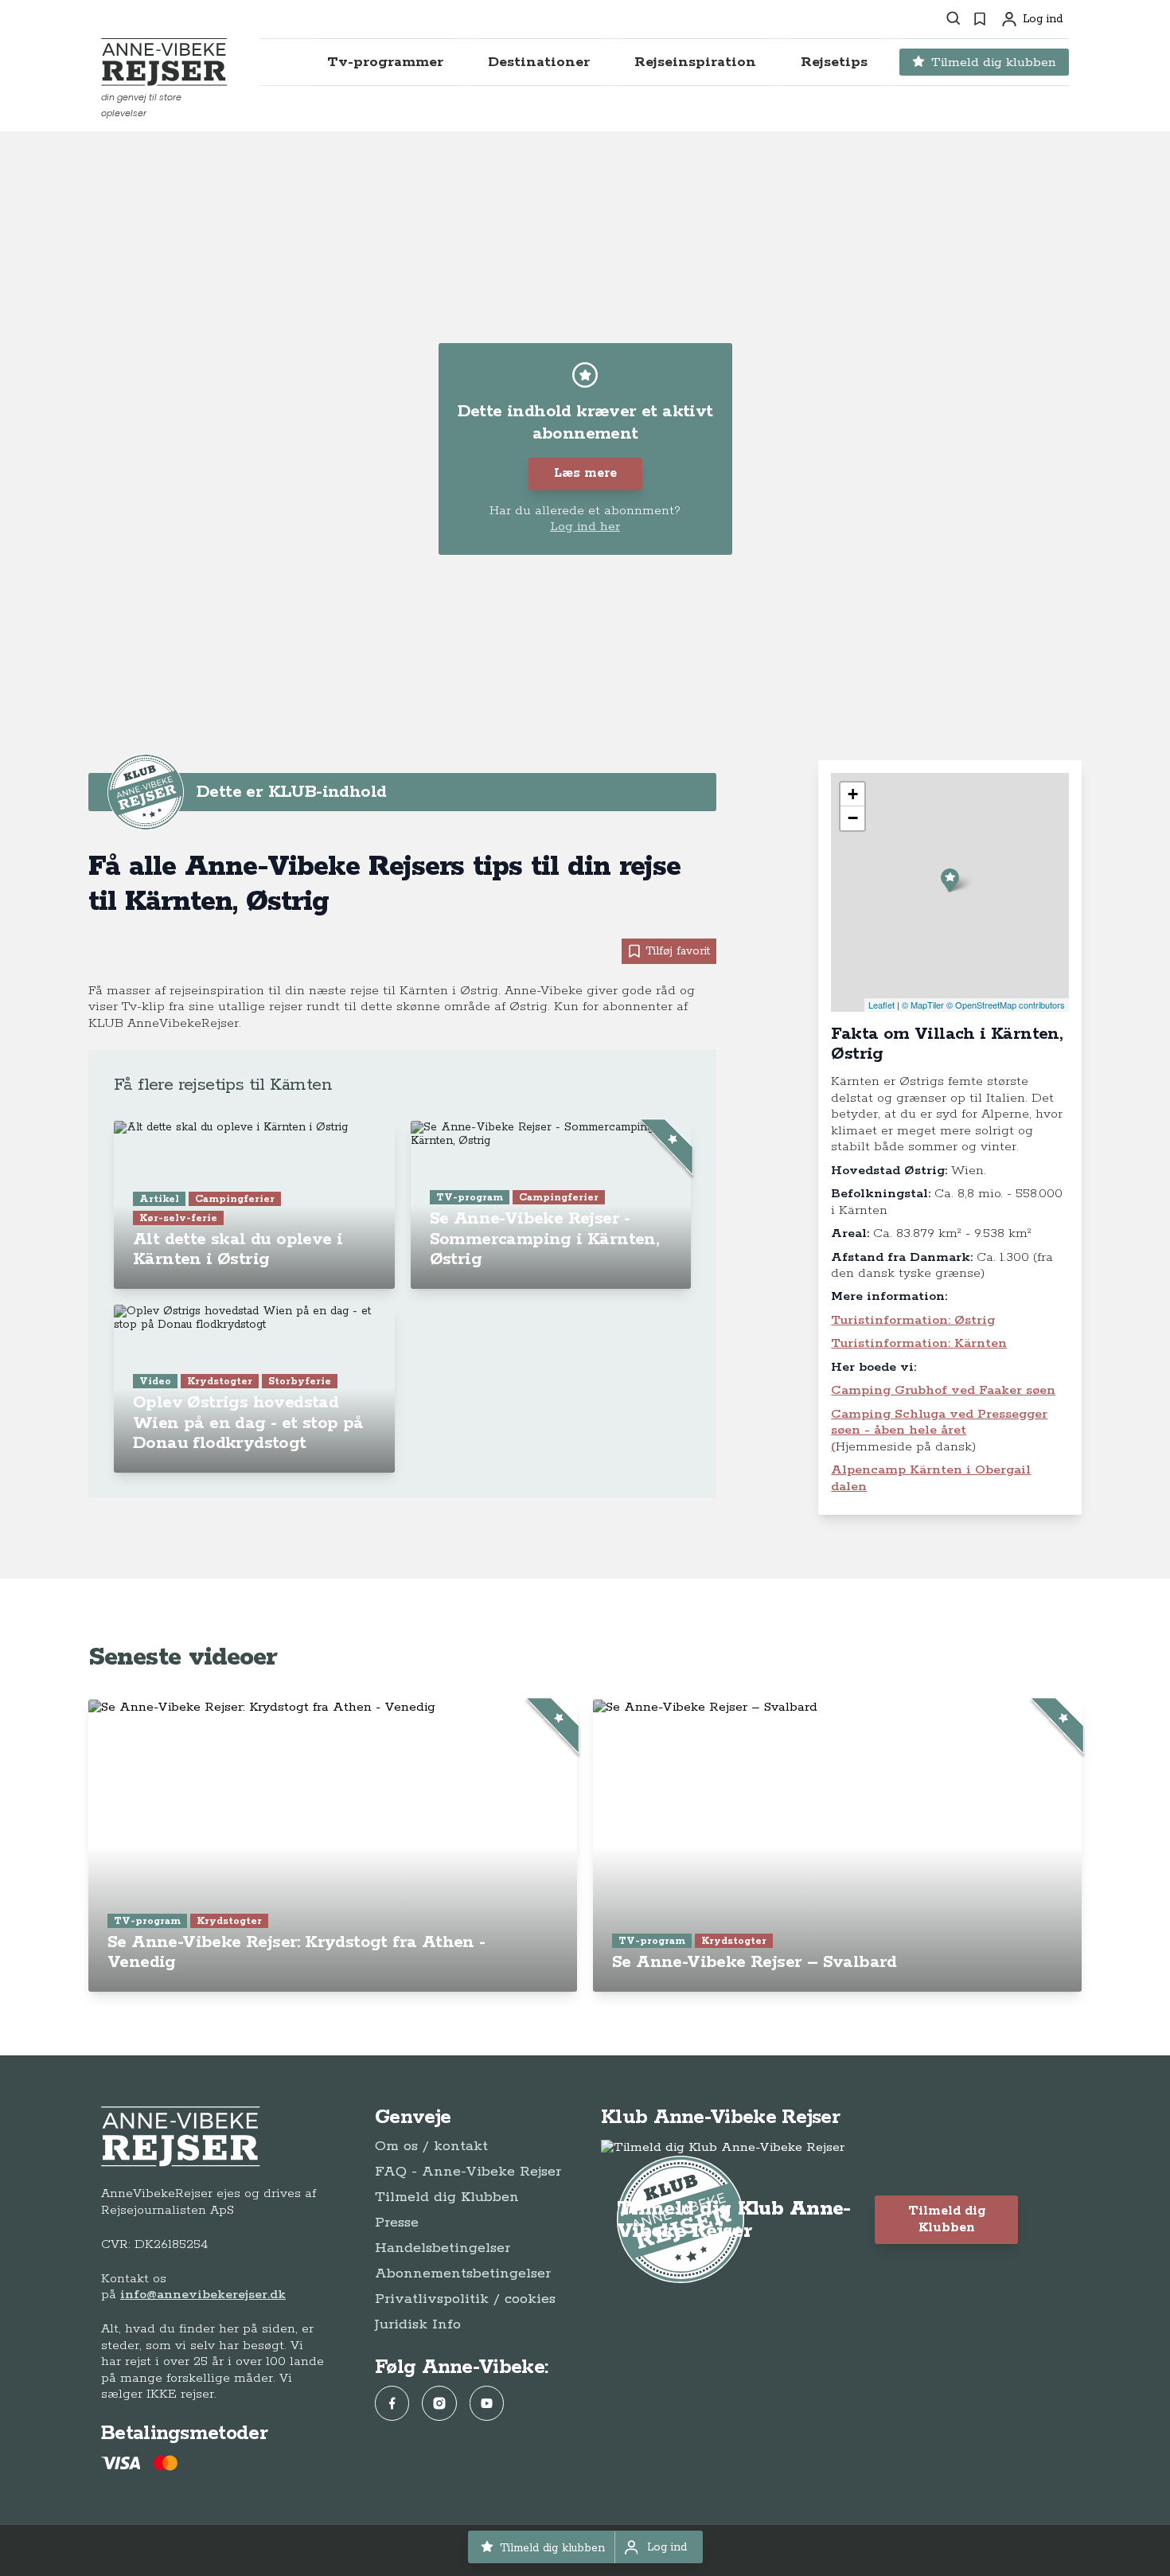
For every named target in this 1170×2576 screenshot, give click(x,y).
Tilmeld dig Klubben (447, 2197)
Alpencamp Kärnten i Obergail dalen (931, 1478)
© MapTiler (923, 1005)
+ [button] (853, 794)
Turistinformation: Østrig (913, 1320)
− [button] (853, 818)
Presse (397, 2223)
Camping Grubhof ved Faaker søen (943, 1390)
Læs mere (585, 473)
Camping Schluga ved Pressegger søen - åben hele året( (939, 1430)
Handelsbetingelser (443, 2248)
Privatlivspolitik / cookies (465, 2299)
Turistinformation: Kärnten (919, 1343)
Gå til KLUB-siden (622, 792)
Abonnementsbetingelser (463, 2274)
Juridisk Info (418, 2324)
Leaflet (881, 1005)
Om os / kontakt (431, 2146)
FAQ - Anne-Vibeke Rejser (468, 2172)
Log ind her (585, 527)
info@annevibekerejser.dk (203, 2295)
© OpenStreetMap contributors (1006, 1005)
